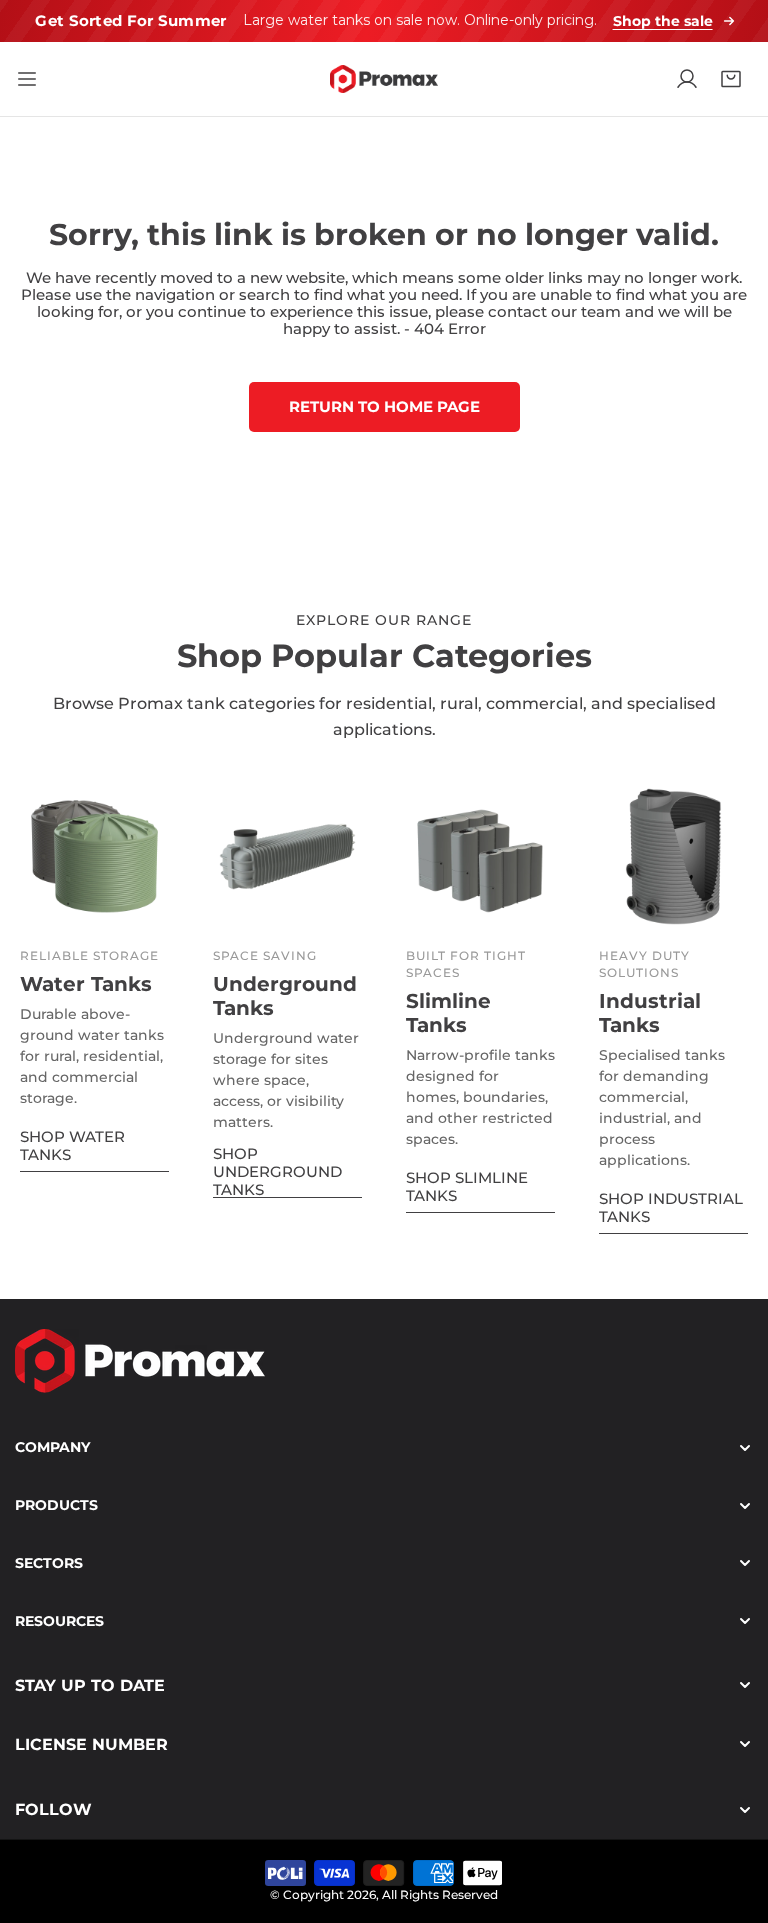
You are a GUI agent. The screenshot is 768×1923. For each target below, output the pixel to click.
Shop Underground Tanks (277, 1172)
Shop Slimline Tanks (467, 1186)
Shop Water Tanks (72, 1145)
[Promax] (384, 79)
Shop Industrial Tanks (671, 1207)
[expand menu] (27, 79)
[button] (731, 79)
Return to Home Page (384, 406)
